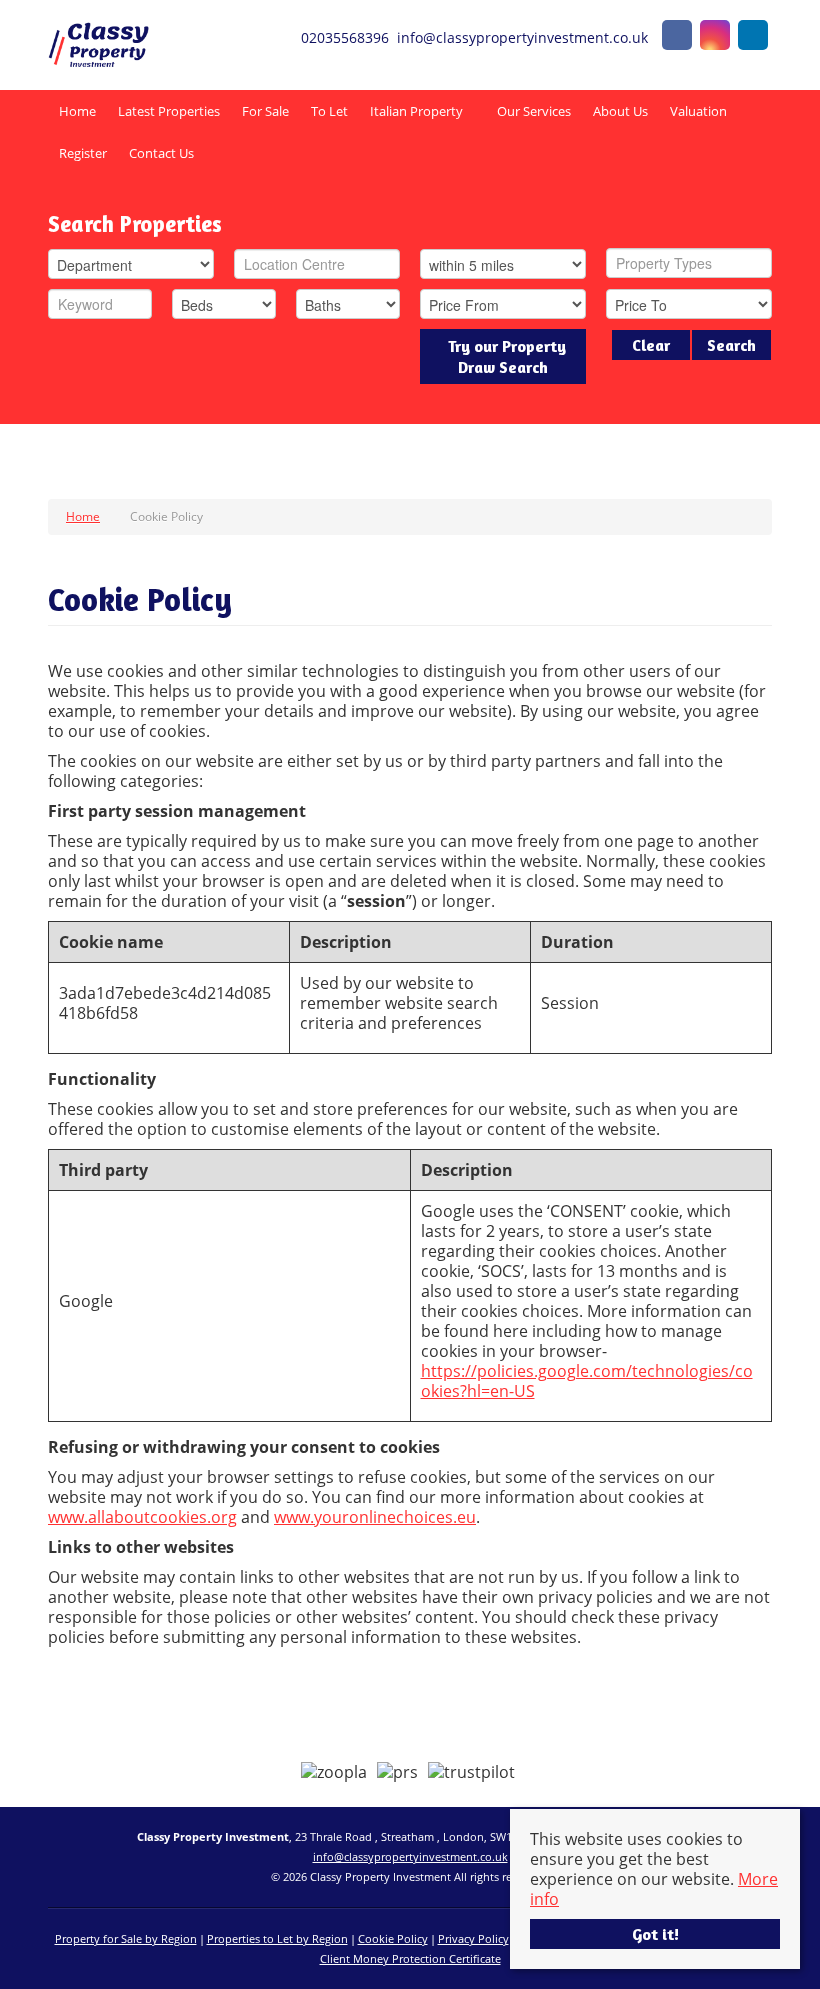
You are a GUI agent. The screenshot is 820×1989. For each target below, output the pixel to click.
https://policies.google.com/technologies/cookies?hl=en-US (587, 1381)
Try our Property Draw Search (503, 356)
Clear (651, 345)
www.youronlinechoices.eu (375, 1517)
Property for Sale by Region (126, 1938)
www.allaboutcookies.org (142, 1517)
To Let (329, 111)
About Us (620, 111)
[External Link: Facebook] (677, 37)
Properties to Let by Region (277, 1938)
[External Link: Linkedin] (753, 37)
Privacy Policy (473, 1938)
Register (83, 153)
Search (731, 345)
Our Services (534, 111)
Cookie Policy (393, 1938)
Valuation (698, 111)
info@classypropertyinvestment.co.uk (410, 1856)
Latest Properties (169, 111)
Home (77, 111)
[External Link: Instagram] (715, 37)
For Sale (265, 111)
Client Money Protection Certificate (410, 1958)
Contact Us (161, 153)
